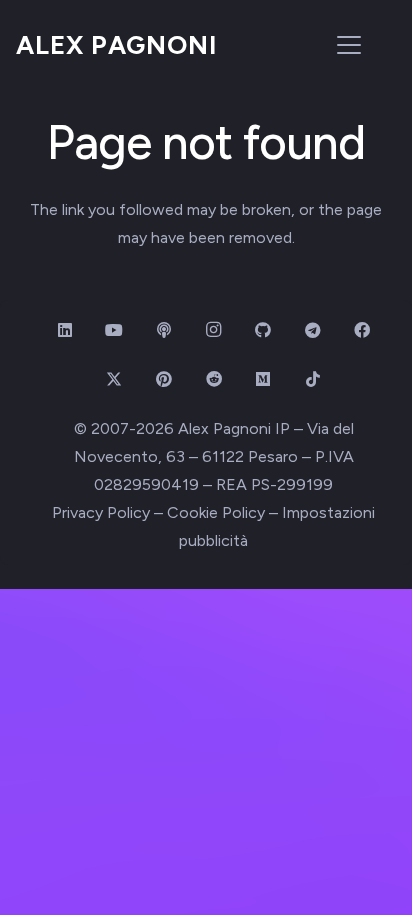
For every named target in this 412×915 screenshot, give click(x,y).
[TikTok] (313, 379)
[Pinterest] (164, 379)
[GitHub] (263, 330)
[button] (349, 45)
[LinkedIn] (65, 330)
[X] (114, 379)
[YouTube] (114, 330)
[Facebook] (362, 330)
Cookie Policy (216, 512)
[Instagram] (214, 330)
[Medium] (263, 379)
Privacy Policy (101, 512)
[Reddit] (214, 379)
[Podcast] (164, 330)
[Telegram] (313, 330)
